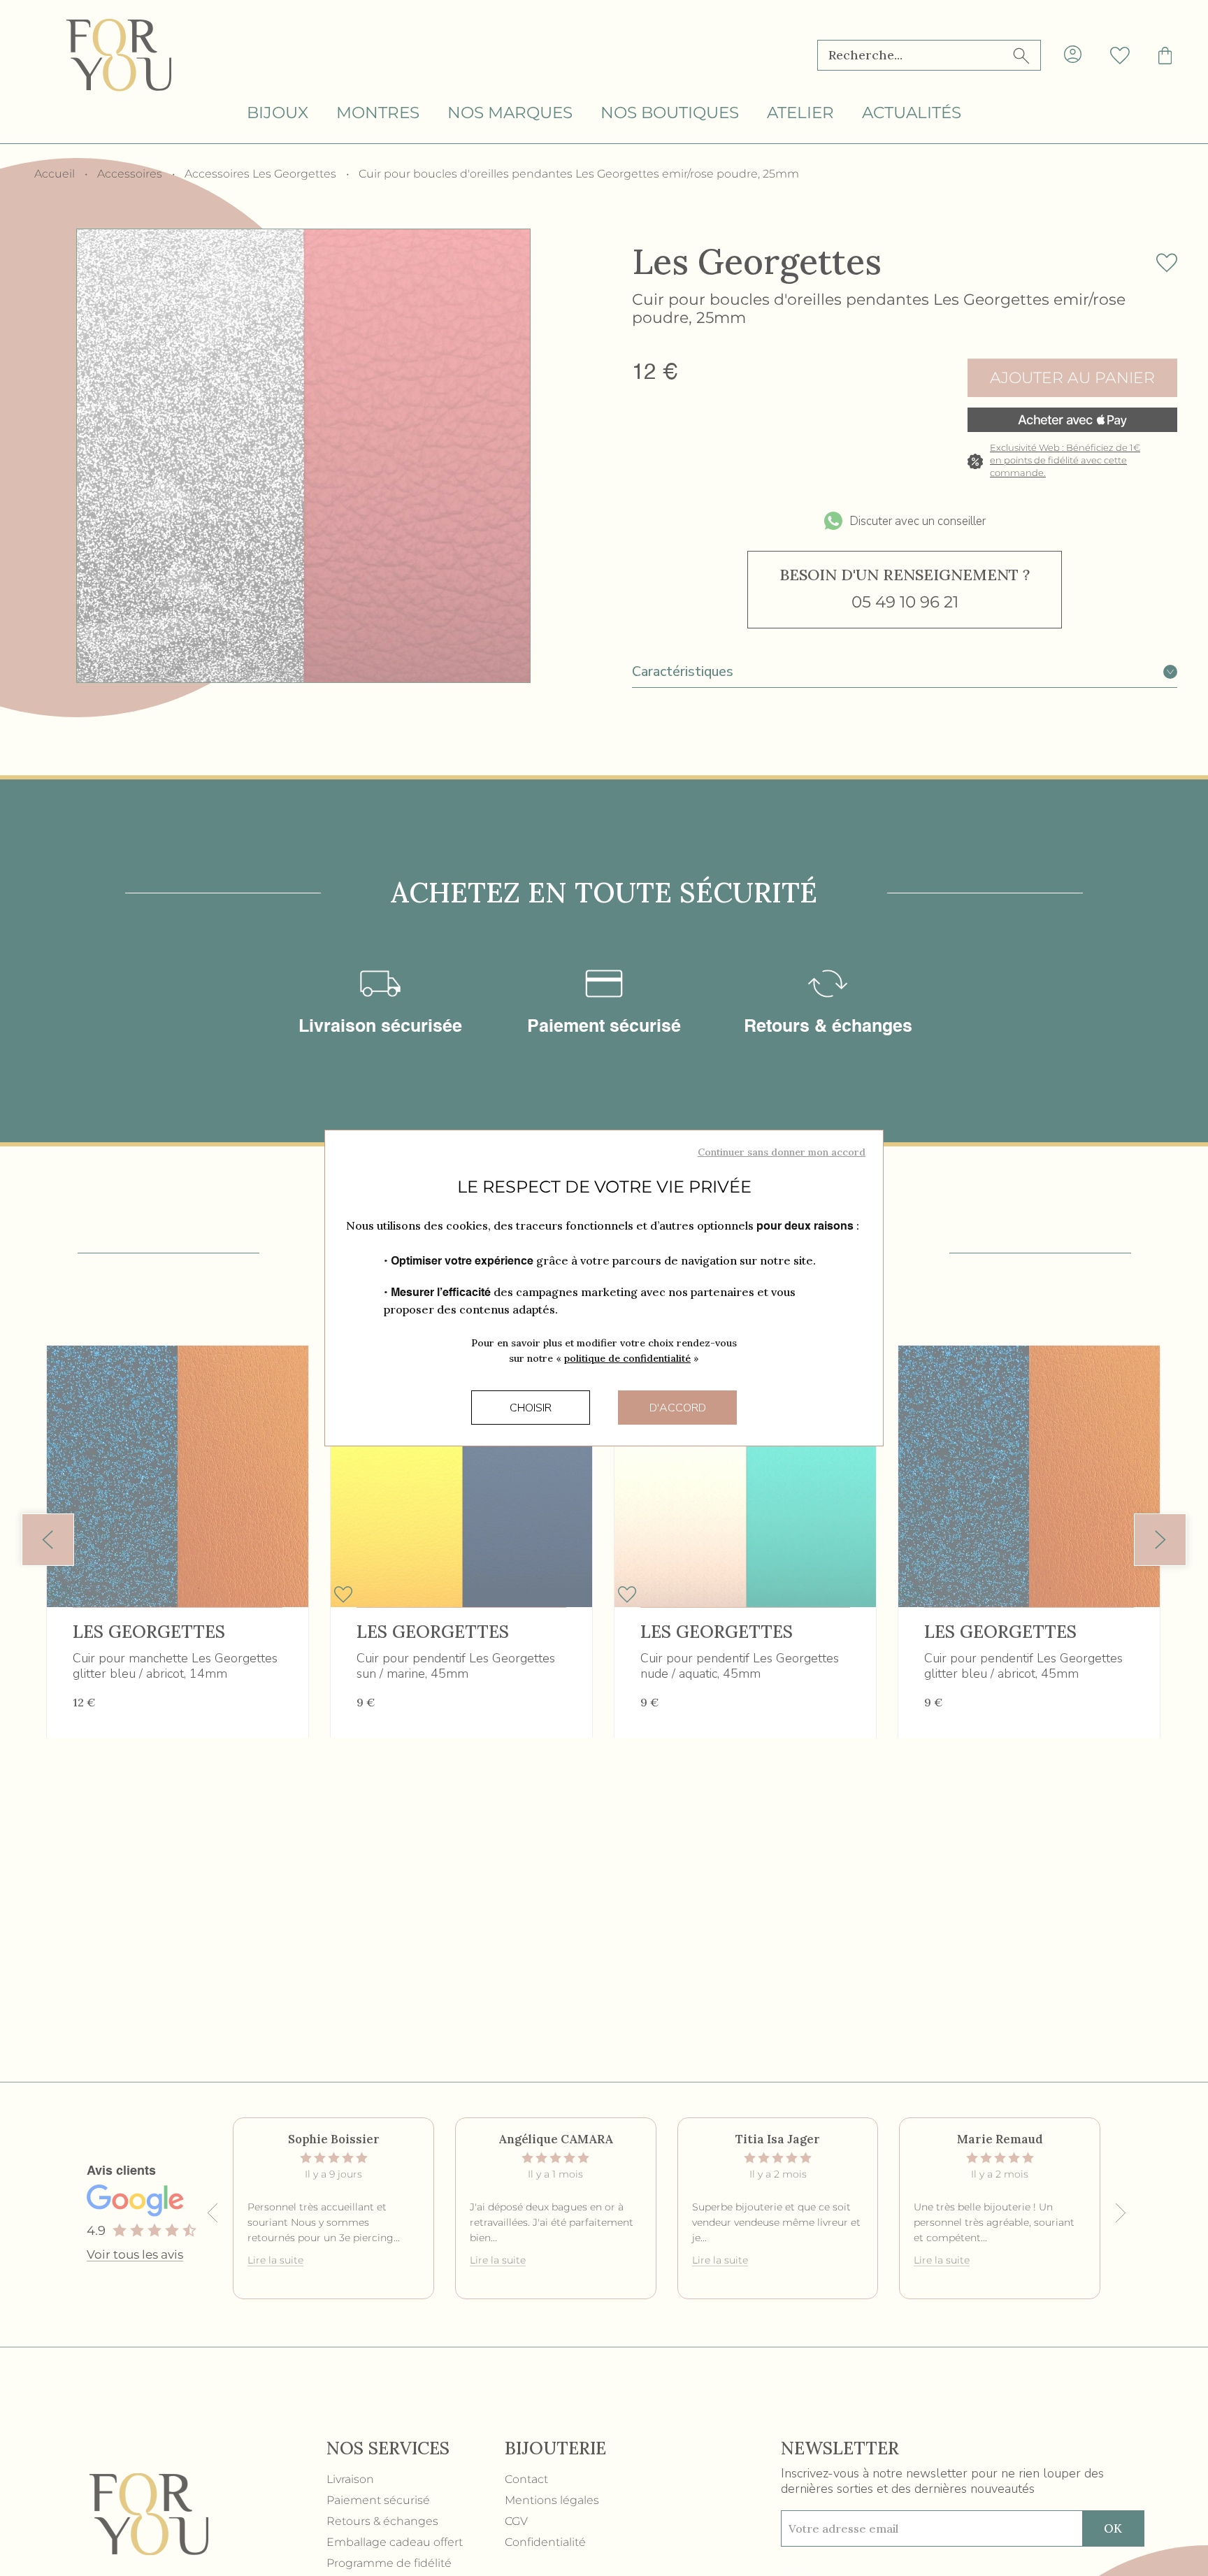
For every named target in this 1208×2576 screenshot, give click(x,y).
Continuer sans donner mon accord (782, 1152)
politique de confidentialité (627, 1358)
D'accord (678, 1408)
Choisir (531, 1408)
